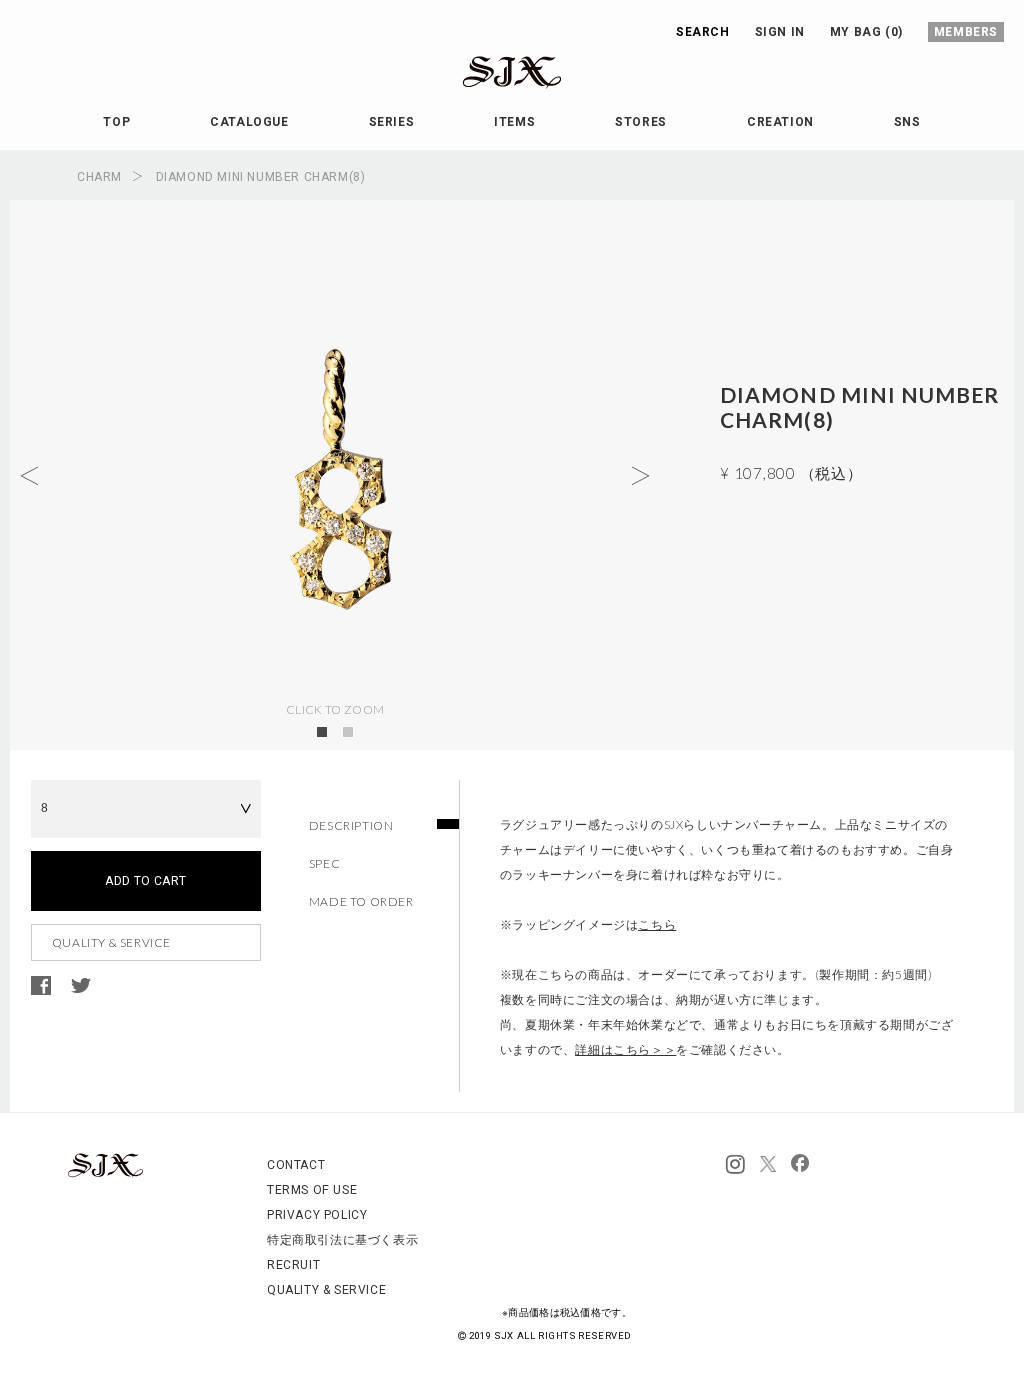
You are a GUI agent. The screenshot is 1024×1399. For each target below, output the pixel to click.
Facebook (41, 986)
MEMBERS (966, 32)
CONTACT (296, 1165)
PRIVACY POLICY (317, 1215)
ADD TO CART (145, 881)
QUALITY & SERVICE (111, 942)
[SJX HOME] (105, 1174)
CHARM (99, 177)
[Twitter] (768, 1165)
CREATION (780, 122)
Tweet (81, 986)
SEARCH (703, 32)
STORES (641, 122)
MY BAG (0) (866, 32)
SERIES (392, 122)
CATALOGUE (249, 122)
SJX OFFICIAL (496, 88)
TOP (116, 122)
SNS (907, 122)
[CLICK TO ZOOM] (335, 475)
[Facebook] (800, 1165)
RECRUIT (293, 1265)
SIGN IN (780, 32)
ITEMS (514, 122)
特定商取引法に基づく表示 (342, 1240)
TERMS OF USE (312, 1190)
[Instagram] (735, 1165)
